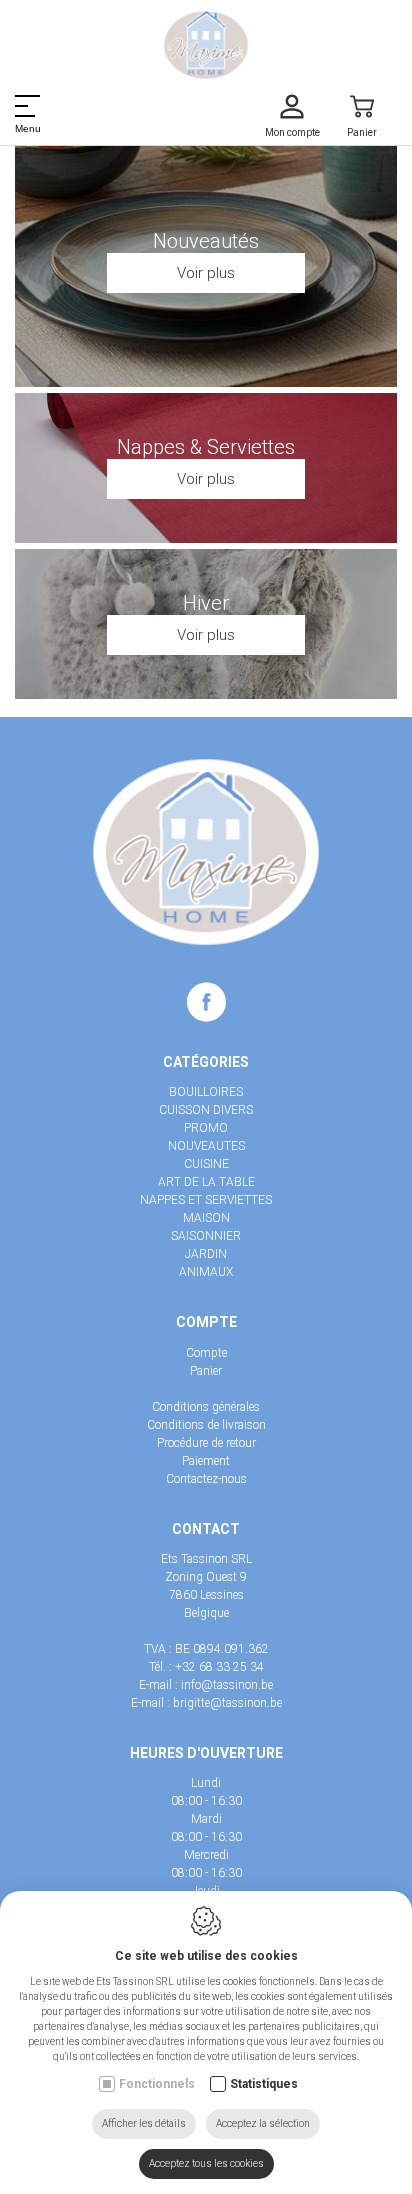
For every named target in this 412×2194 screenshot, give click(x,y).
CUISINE (206, 1164)
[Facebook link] (206, 1006)
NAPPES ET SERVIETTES (206, 1200)
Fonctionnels (157, 2084)
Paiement (206, 1461)
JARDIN (206, 1254)
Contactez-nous (206, 1479)
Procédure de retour (206, 1443)
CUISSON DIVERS (206, 1110)
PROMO (206, 1128)
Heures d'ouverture (206, 1753)
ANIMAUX (206, 1272)
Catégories (206, 1062)
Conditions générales (206, 1407)
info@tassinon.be (227, 1685)
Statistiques (264, 2084)
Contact (206, 1529)
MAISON (206, 1218)
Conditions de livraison (206, 1425)
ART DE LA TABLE (206, 1182)
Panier (206, 1371)
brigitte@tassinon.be (227, 1703)
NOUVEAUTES (206, 1146)
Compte (206, 1322)
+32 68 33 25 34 (219, 1667)
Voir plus (206, 273)
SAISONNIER (206, 1236)
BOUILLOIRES (206, 1092)
